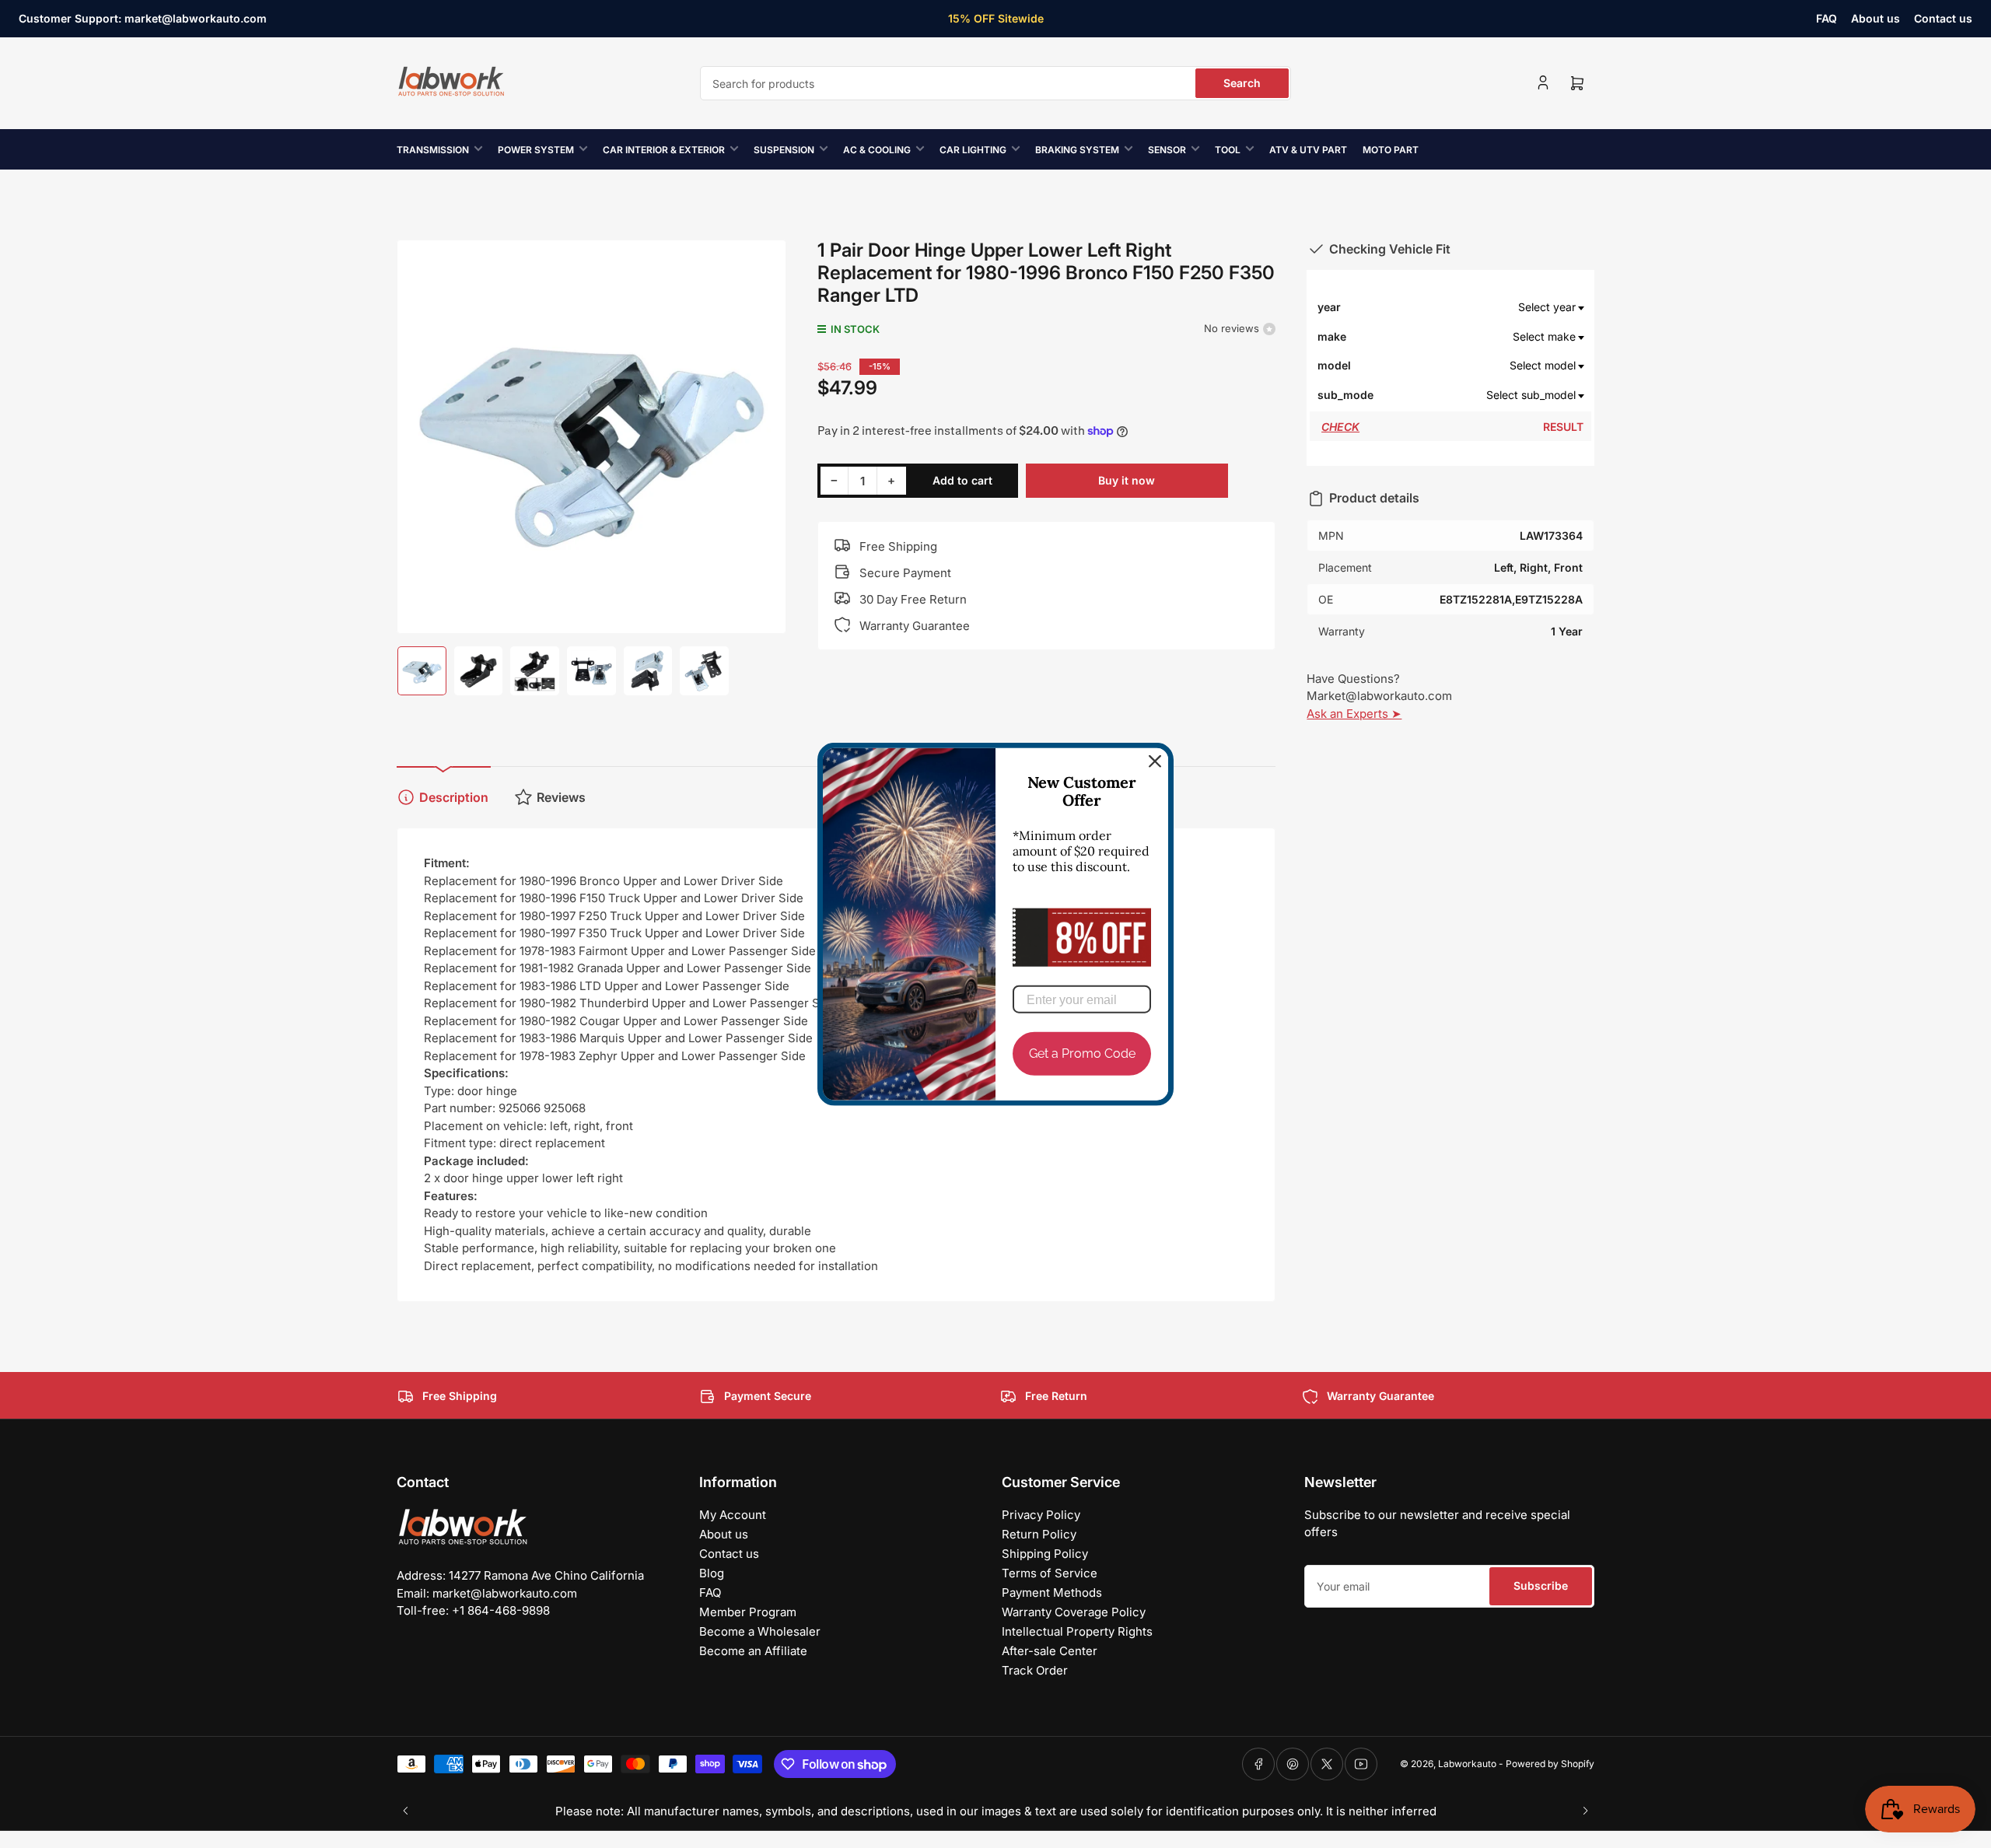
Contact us (1943, 18)
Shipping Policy (1045, 1554)
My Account (733, 1515)
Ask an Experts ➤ (1354, 714)
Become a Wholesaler (760, 1631)
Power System (536, 150)
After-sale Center (1050, 1651)
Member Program (748, 1612)
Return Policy (1039, 1534)
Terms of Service (1050, 1573)
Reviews (561, 797)
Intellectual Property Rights (1077, 1631)
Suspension (784, 150)
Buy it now (1127, 480)
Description (454, 797)
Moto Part (1391, 150)
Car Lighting (973, 150)
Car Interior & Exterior (664, 150)
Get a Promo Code (1082, 1053)
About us (1876, 18)
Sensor (1167, 150)
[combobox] (995, 83)
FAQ (1827, 18)
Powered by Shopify (1550, 1764)
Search (1242, 83)
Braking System (1077, 150)
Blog (712, 1573)
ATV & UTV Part (1308, 150)
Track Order (1035, 1670)
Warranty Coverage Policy (1074, 1612)
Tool (1228, 150)
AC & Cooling (877, 150)
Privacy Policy (1041, 1515)
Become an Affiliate (753, 1651)
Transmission (433, 150)
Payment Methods (1052, 1592)
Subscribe (1541, 1585)
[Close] (1155, 761)
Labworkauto (1467, 1764)
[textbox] (1479, 307)
